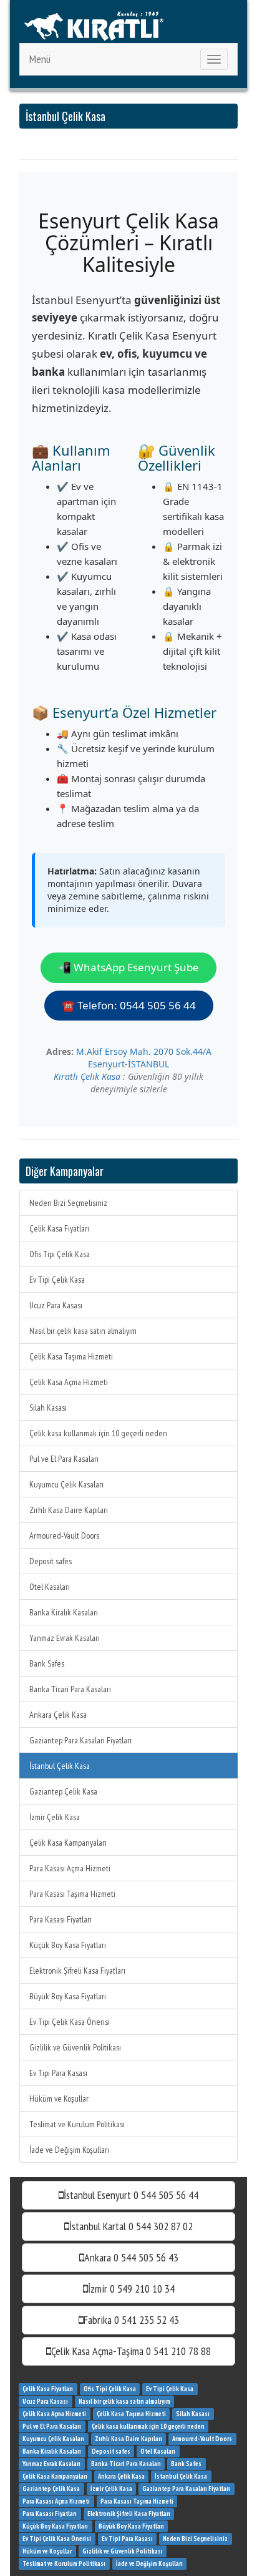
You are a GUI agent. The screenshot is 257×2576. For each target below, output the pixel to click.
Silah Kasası (48, 1408)
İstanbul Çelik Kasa (60, 1766)
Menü (40, 59)
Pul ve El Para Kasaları (64, 1459)
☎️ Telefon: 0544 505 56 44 (129, 1005)
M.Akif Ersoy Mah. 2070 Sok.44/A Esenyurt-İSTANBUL (144, 1058)
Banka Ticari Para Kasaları (70, 1689)
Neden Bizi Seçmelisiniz (68, 1203)
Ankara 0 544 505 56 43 (131, 2257)
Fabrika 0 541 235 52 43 (131, 2320)
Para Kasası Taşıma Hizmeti (72, 1894)
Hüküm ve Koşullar (59, 2099)
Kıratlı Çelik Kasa (87, 1076)
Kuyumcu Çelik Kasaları (66, 1484)
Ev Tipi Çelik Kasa (57, 1280)
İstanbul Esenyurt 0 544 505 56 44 (131, 2195)
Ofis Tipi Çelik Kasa (60, 1254)
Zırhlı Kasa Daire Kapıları (69, 1510)
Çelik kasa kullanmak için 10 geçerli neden (98, 1433)
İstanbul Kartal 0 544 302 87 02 (131, 2226)
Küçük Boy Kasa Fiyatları (68, 1945)
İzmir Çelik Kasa (55, 1817)
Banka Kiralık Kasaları (64, 1612)
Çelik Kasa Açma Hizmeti (69, 1382)
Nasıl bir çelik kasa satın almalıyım (83, 1331)
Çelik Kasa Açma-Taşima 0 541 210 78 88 (131, 2351)
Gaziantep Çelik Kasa (63, 1791)
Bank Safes (47, 1663)
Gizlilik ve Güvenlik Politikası (75, 2047)
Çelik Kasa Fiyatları (59, 1228)
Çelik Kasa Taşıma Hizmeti (71, 1356)
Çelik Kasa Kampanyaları (68, 1843)
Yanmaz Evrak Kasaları (65, 1638)
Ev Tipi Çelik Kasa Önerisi (70, 2022)
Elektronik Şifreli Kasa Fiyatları (77, 1971)
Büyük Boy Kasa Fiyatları (68, 1996)
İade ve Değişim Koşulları (69, 2150)
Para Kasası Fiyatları (61, 1919)
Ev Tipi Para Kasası (58, 2073)
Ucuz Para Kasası (56, 1305)
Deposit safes (51, 1561)
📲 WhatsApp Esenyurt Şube (128, 967)
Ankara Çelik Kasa (58, 1715)
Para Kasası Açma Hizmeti (70, 1868)
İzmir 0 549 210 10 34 (131, 2289)
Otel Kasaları (50, 1587)
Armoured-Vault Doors (64, 1535)
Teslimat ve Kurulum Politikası (77, 2124)
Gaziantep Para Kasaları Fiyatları (80, 1740)
